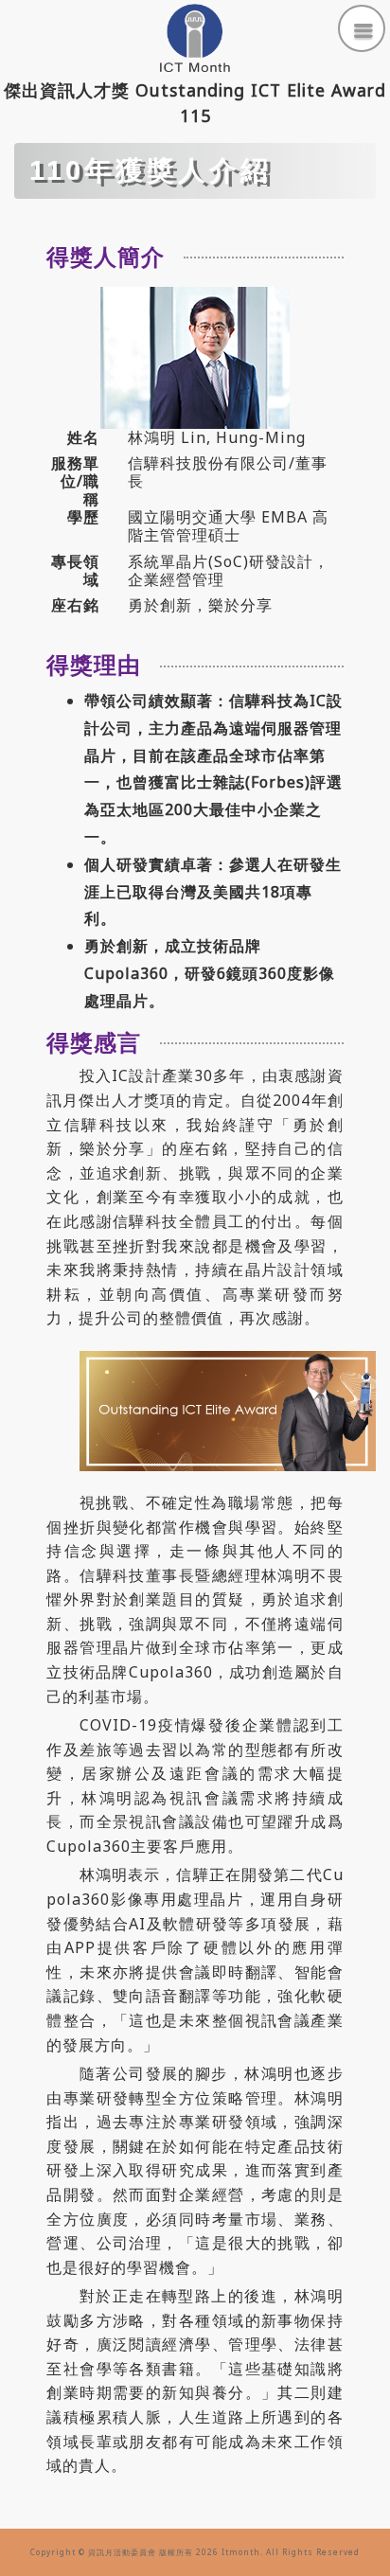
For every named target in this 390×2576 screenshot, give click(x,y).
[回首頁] (195, 37)
